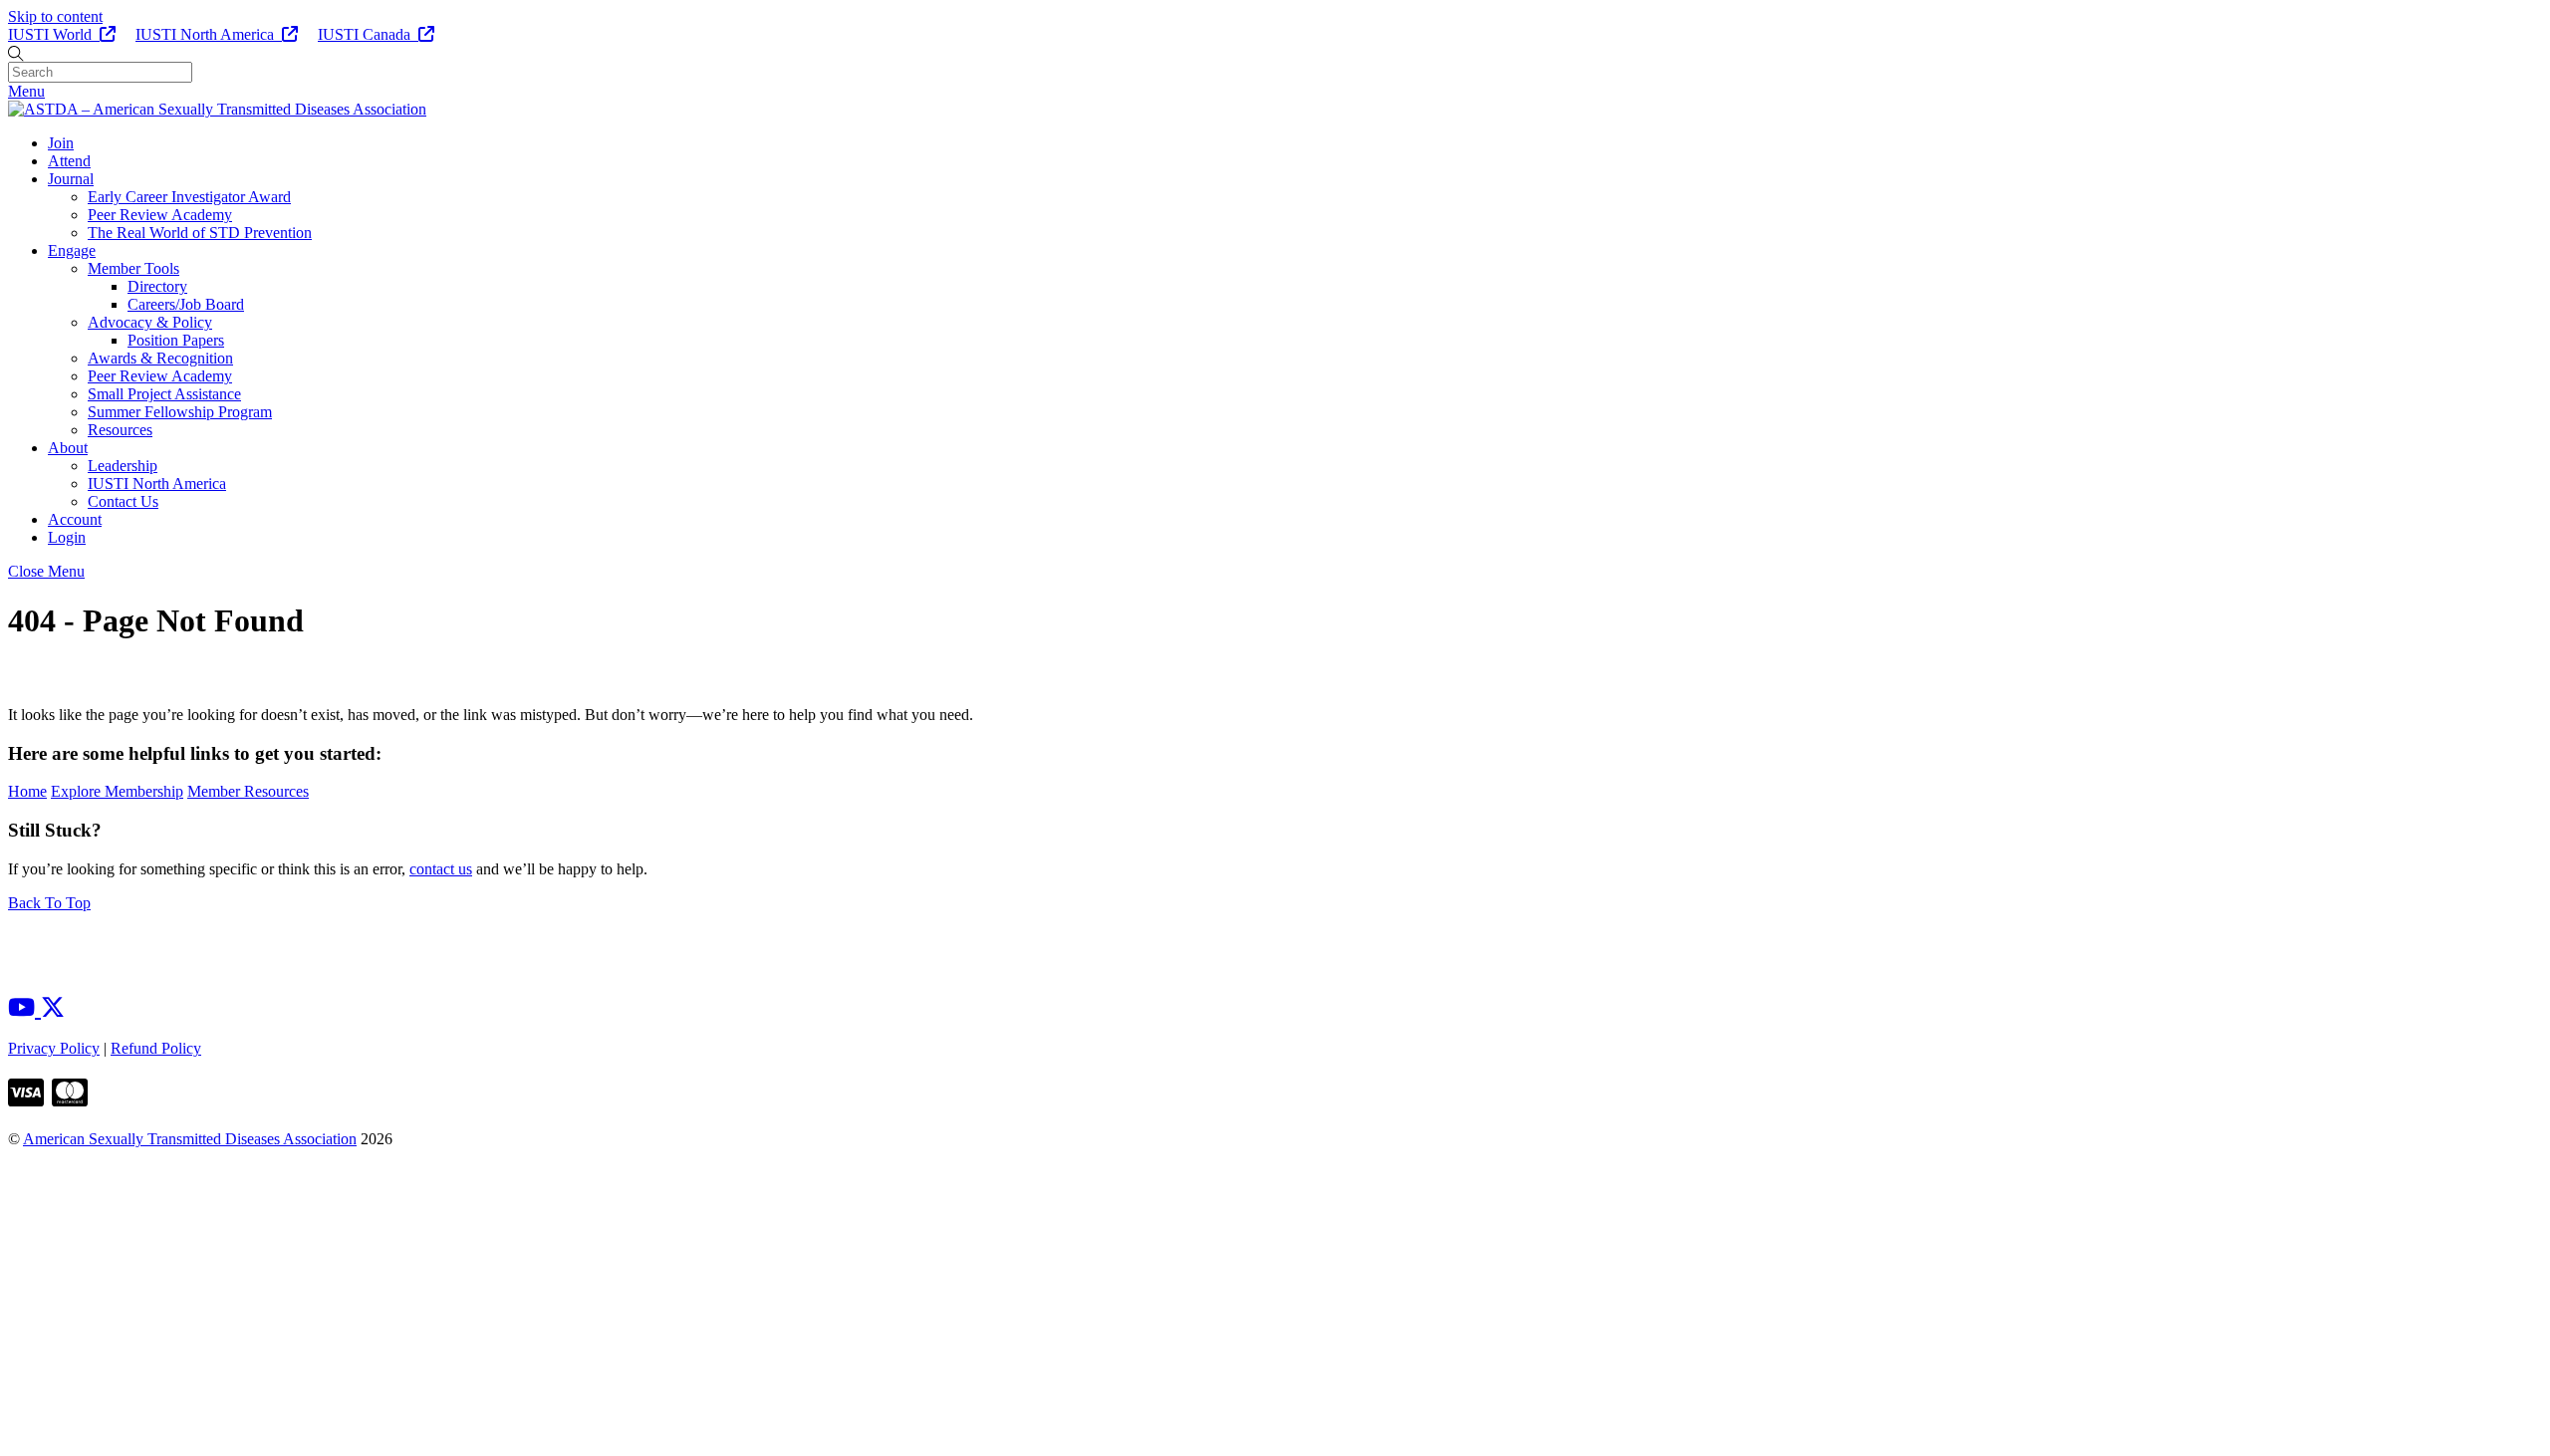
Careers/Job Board (186, 304)
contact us (441, 869)
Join (61, 143)
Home (27, 791)
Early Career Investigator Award (189, 197)
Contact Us (123, 501)
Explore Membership (117, 791)
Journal (71, 179)
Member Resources (248, 791)
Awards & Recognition (160, 358)
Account (75, 519)
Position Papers (176, 340)
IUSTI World (54, 34)
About (68, 448)
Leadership (123, 466)
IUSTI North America (209, 34)
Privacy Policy (54, 1048)
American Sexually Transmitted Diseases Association (190, 1139)
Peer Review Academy (160, 215)
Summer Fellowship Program (180, 412)
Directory (157, 286)
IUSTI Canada (368, 34)
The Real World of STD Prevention (200, 233)
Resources (120, 430)
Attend (69, 161)
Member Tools (133, 268)
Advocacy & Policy (150, 322)
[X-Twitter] (53, 1008)
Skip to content (55, 16)
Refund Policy (156, 1048)
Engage (72, 250)
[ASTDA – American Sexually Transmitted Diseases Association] (217, 109)
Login (67, 537)
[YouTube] (24, 1008)
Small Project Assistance (164, 394)
